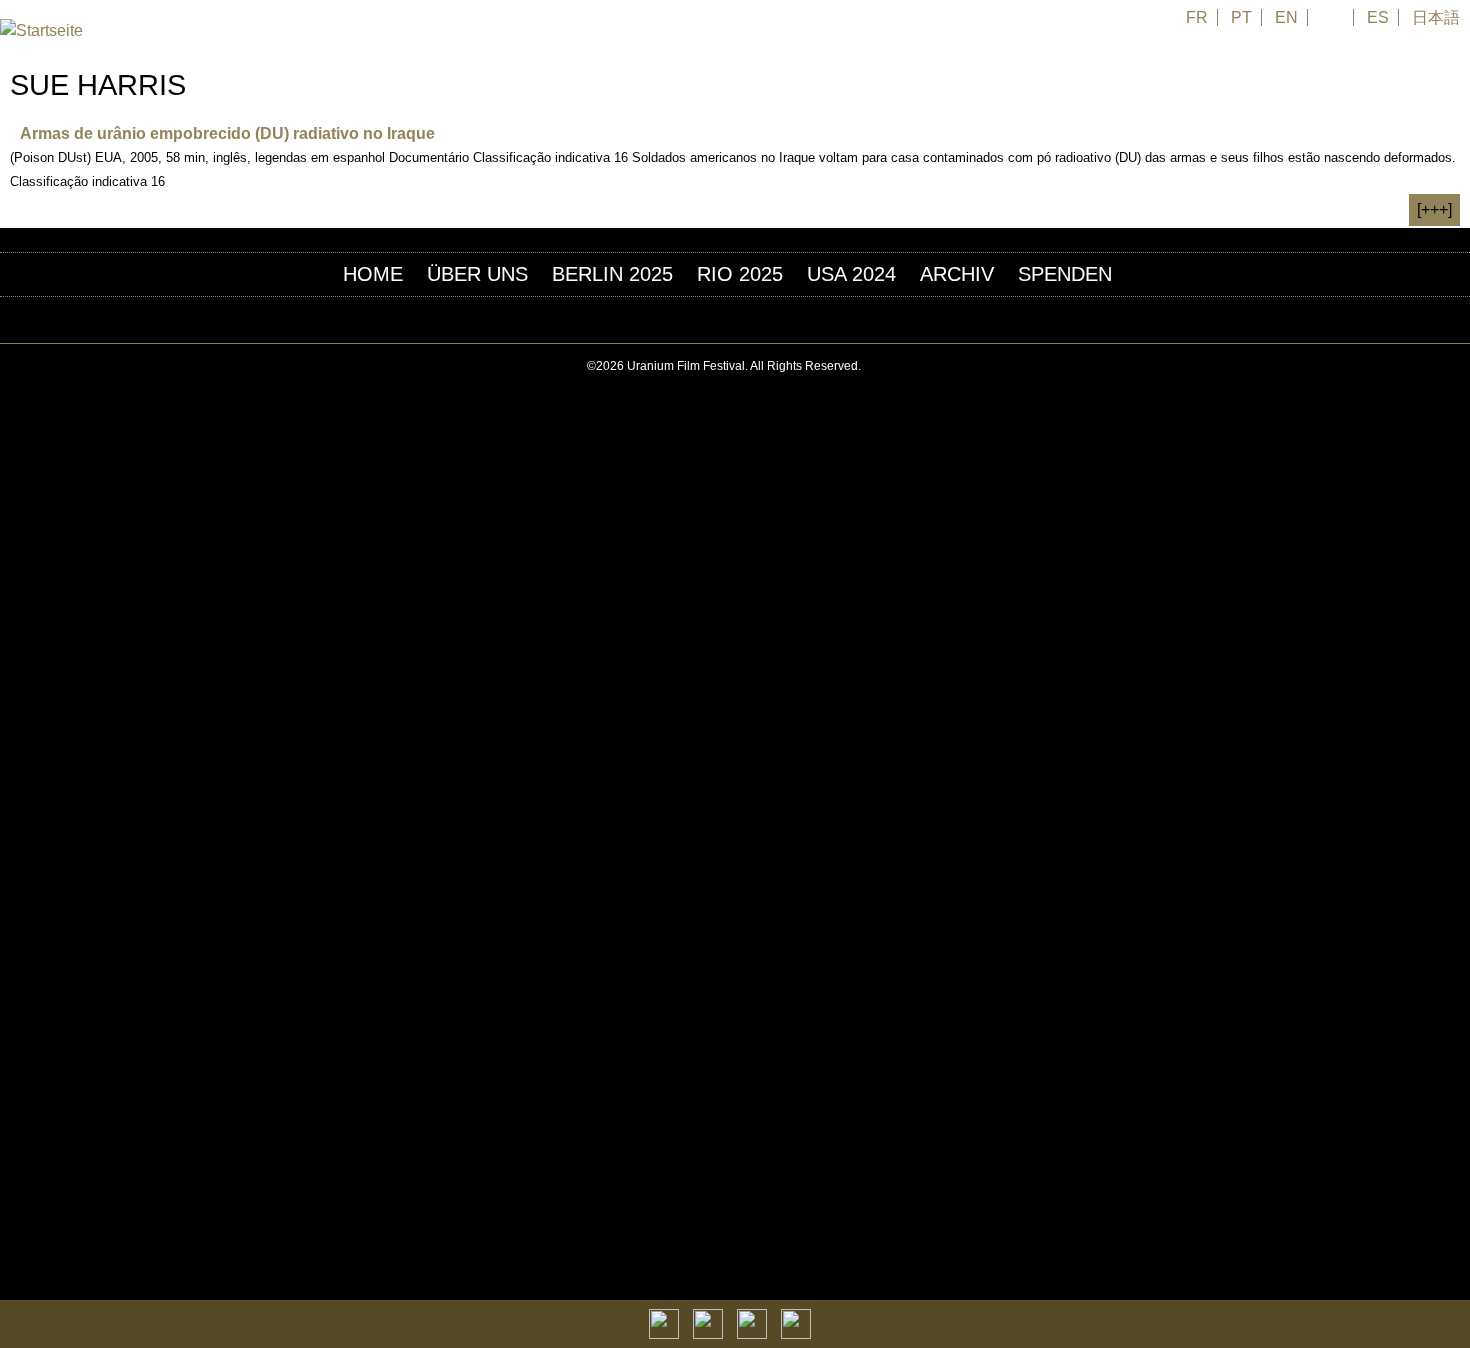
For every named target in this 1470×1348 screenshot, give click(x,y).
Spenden (1065, 274)
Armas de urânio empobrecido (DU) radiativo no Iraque (227, 133)
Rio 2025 (740, 274)
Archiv (957, 274)
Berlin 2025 (612, 274)
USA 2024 (851, 274)
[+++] (1434, 209)
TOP (1459, 366)
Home (373, 274)
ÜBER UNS (477, 274)
